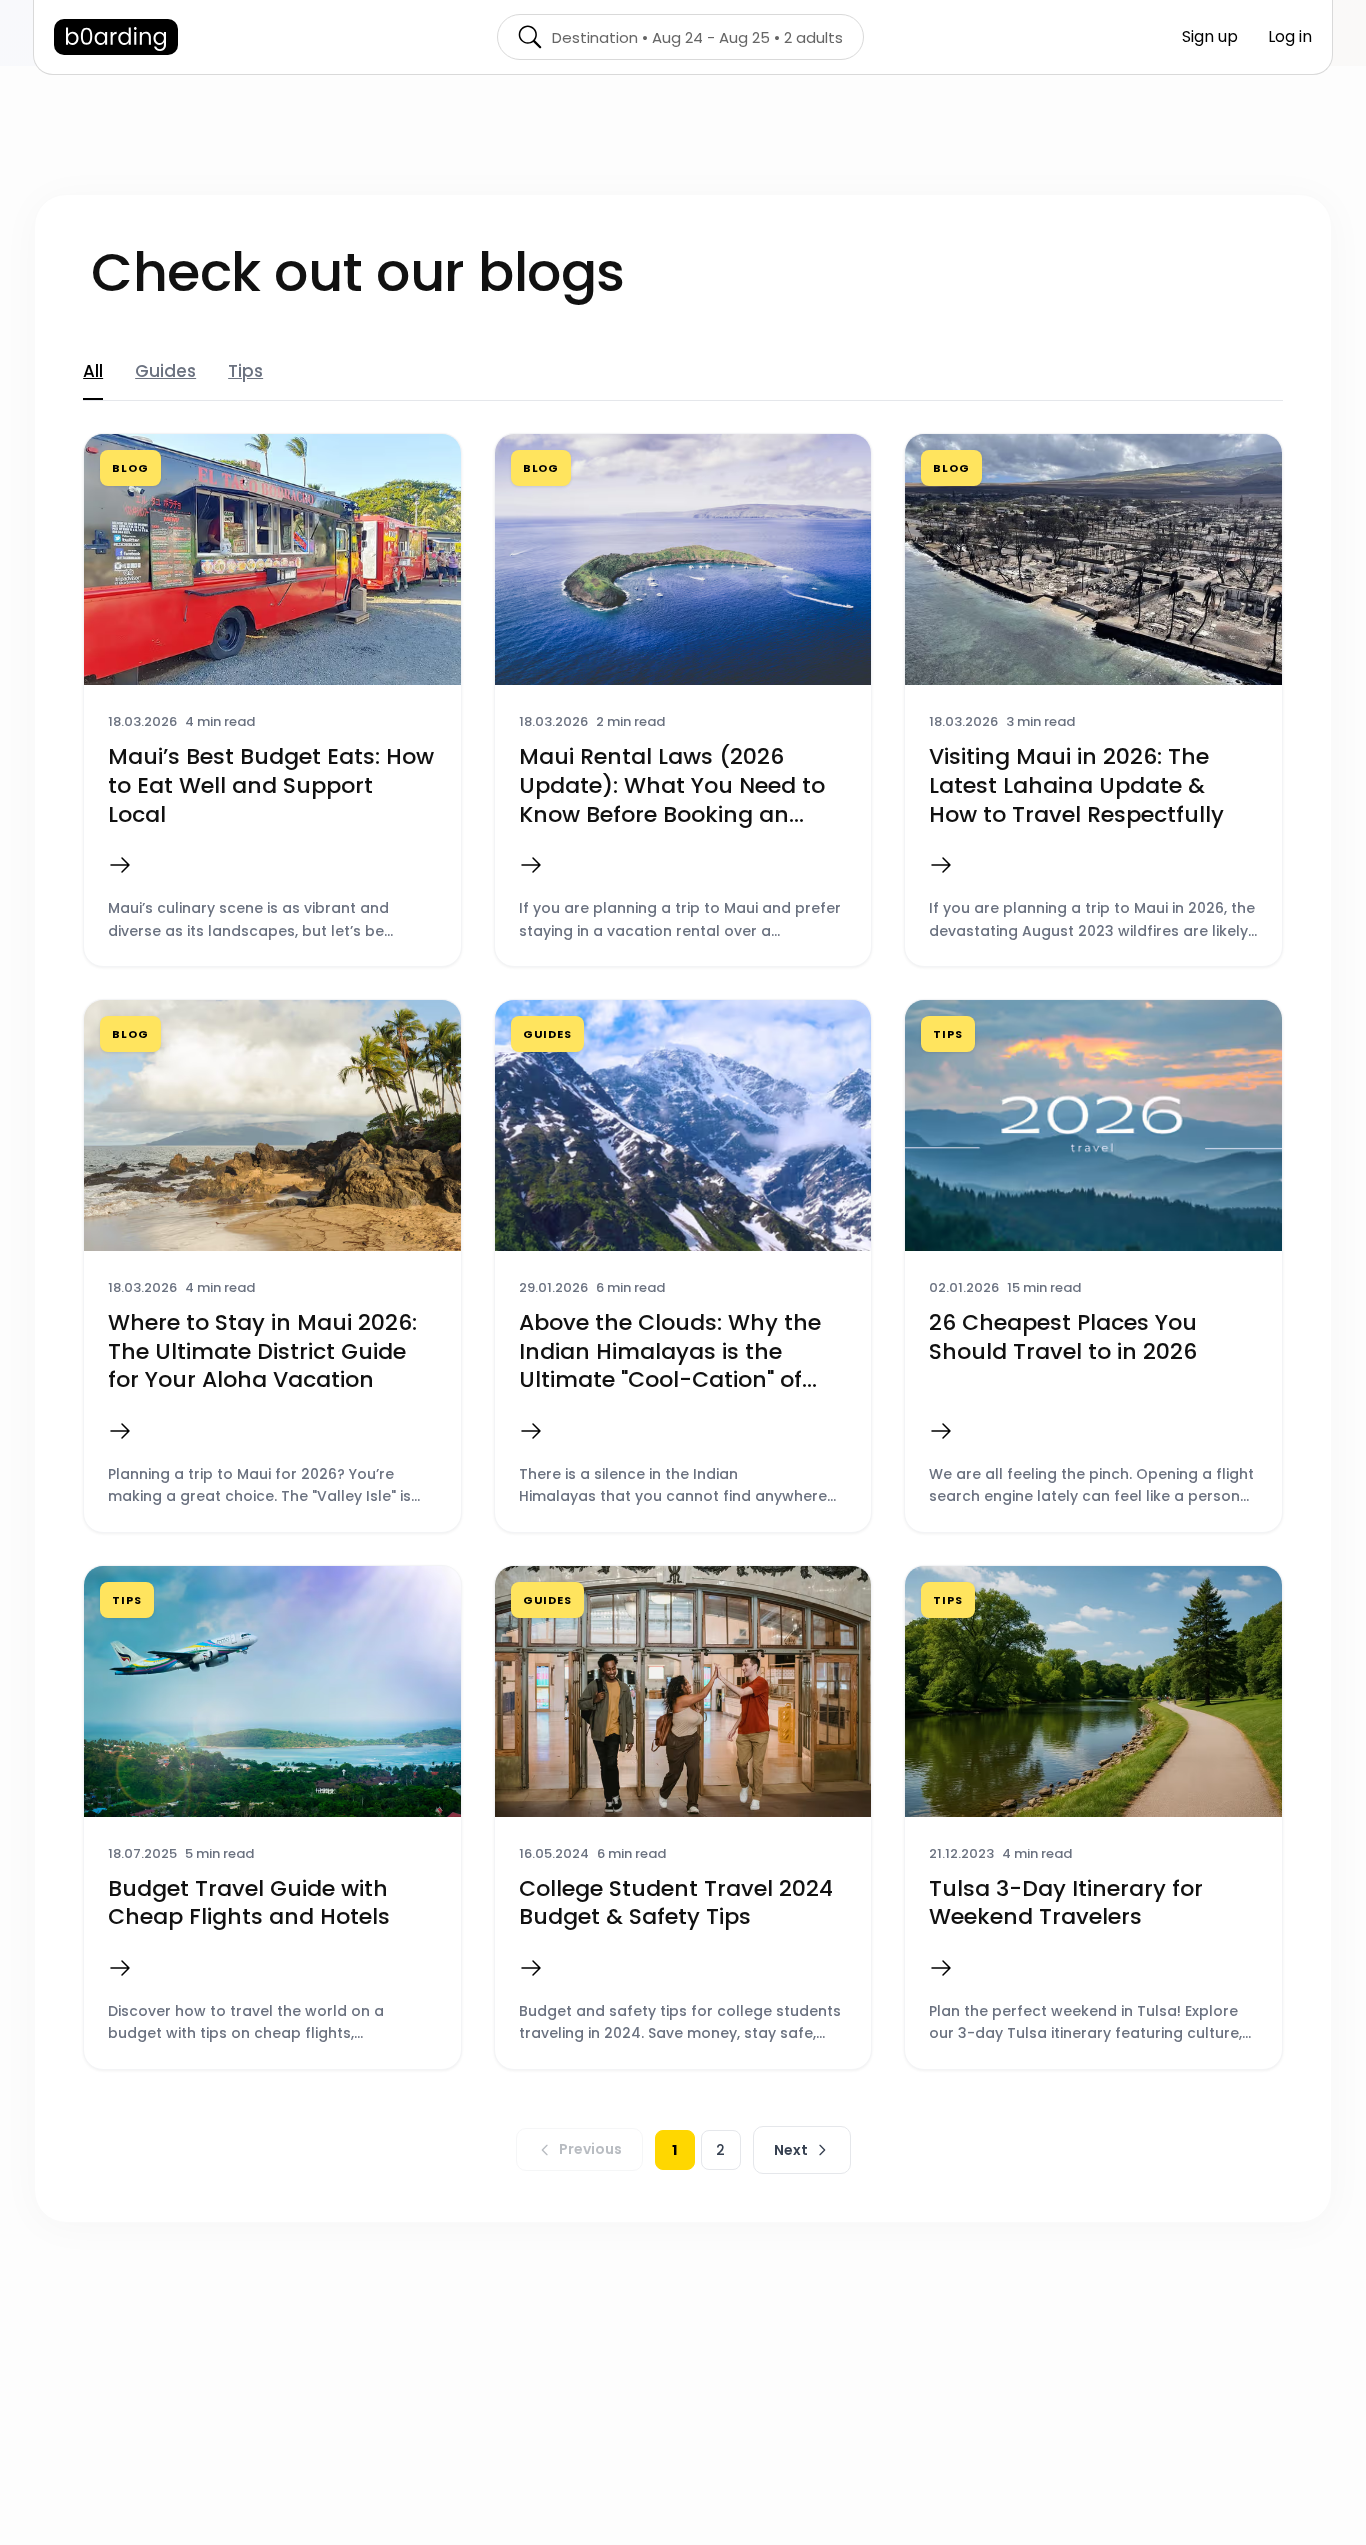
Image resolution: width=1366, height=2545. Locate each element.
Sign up (1210, 36)
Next (791, 2150)
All (93, 371)
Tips (245, 371)
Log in (1290, 36)
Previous (590, 2149)
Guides (165, 371)
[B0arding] (116, 37)
